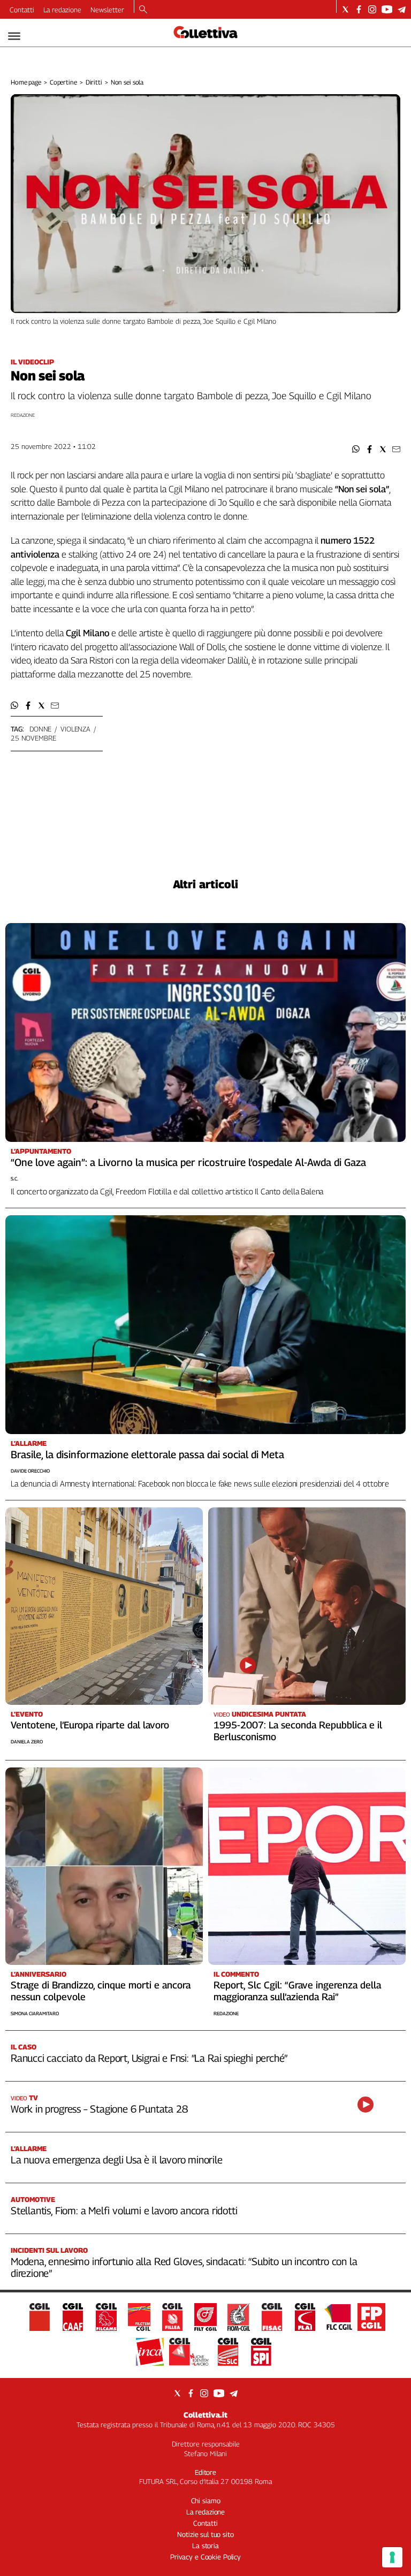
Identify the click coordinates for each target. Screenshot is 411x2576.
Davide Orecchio (30, 1471)
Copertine (63, 82)
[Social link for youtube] (387, 9)
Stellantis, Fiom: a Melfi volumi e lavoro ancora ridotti (124, 2211)
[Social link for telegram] (402, 9)
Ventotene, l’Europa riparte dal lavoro (90, 1725)
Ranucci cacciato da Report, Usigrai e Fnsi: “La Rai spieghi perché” (149, 2058)
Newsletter (107, 10)
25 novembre (33, 738)
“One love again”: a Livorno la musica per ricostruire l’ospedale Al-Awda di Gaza (188, 1162)
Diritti (94, 82)
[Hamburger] (14, 36)
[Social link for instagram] (372, 9)
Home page (26, 82)
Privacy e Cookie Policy (205, 2557)
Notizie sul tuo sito (205, 2534)
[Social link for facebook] (359, 9)
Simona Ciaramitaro (35, 2013)
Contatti (22, 10)
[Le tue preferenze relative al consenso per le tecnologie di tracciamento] (392, 2557)
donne (40, 729)
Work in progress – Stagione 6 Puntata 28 (99, 2109)
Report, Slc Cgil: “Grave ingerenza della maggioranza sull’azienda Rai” (297, 1991)
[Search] (143, 10)
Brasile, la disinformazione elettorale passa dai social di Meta (147, 1454)
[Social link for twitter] (345, 9)
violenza (75, 729)
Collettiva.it (205, 2415)
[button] (356, 449)
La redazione (62, 10)
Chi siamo (206, 2501)
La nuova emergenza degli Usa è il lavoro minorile (117, 2160)
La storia (205, 2545)
